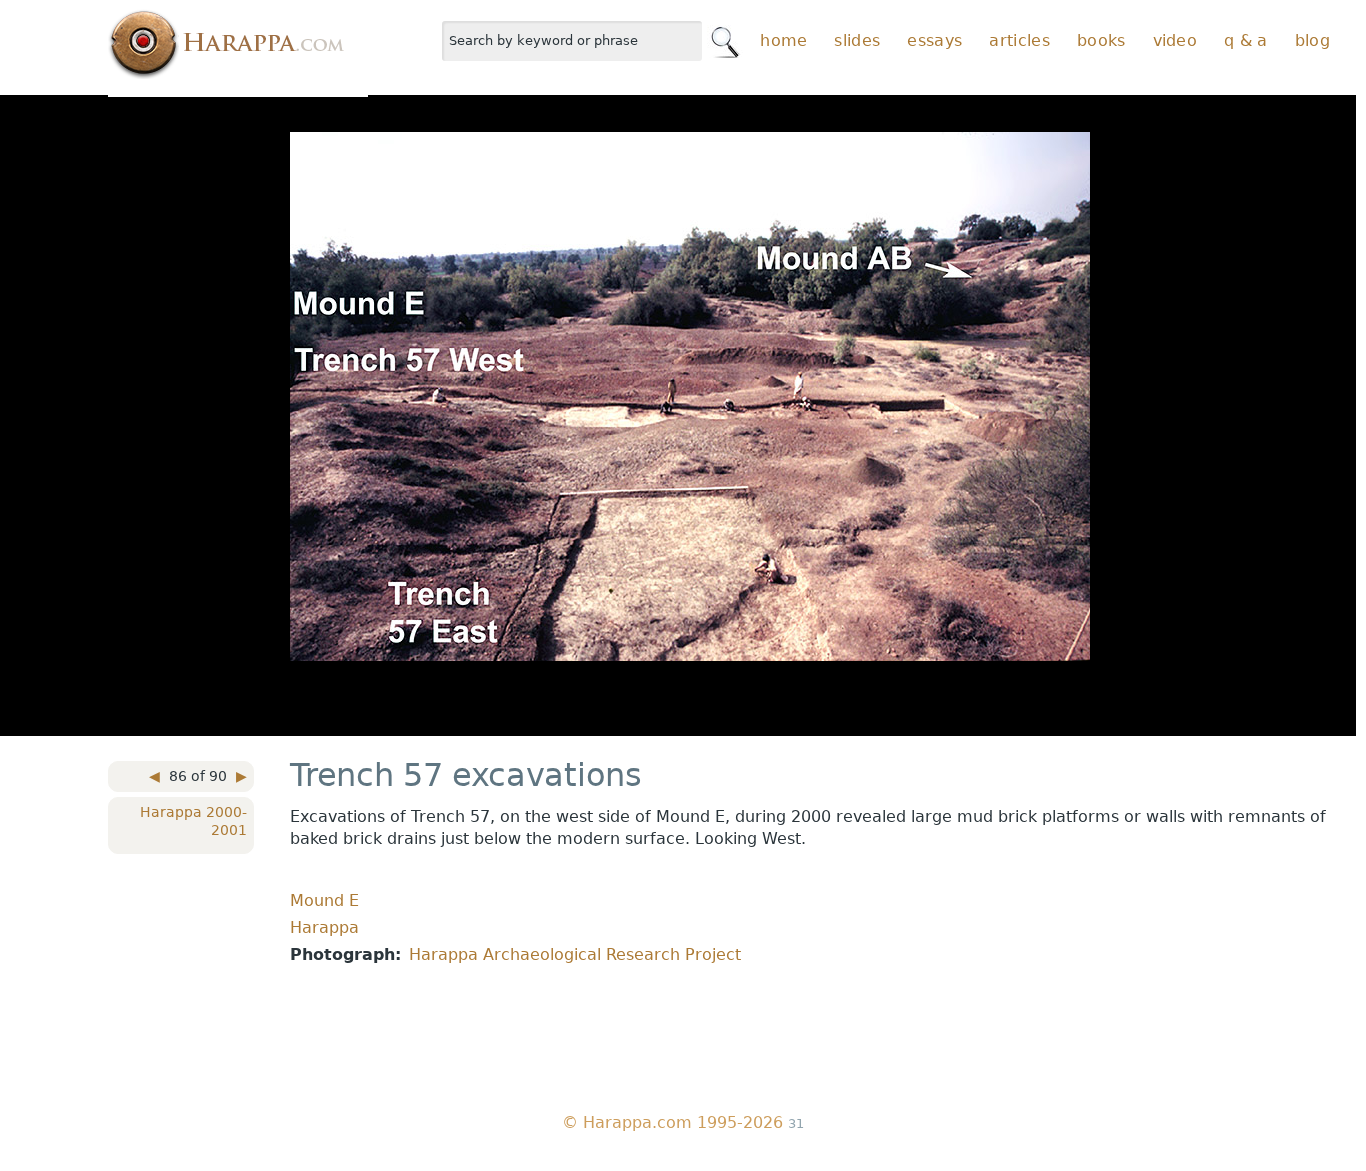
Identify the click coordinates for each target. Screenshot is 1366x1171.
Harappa (324, 927)
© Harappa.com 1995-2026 (672, 1122)
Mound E (324, 900)
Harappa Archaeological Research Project (575, 954)
